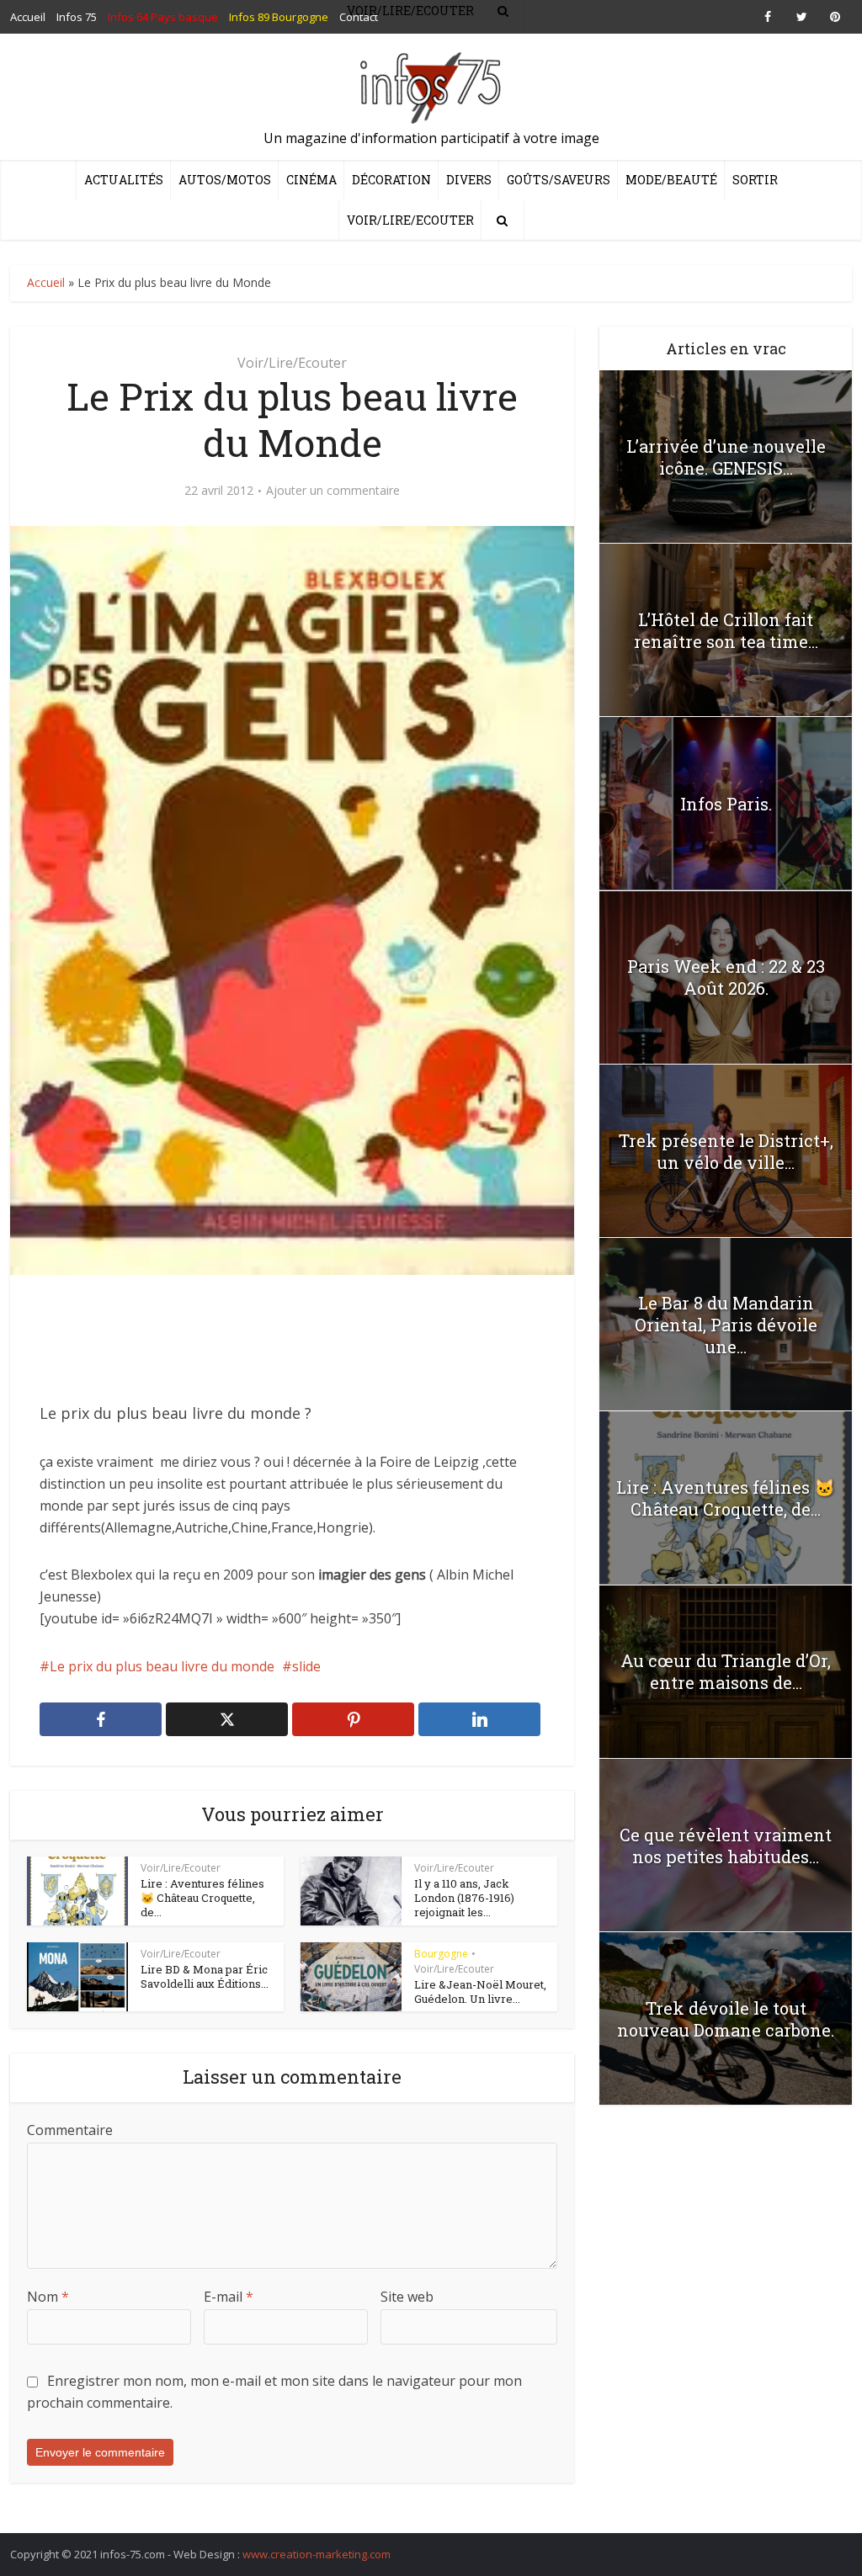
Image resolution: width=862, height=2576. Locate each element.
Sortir (755, 180)
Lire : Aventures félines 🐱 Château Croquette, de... (202, 1898)
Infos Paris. (726, 804)
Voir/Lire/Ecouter (410, 220)
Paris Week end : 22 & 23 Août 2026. (726, 977)
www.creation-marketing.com (317, 2554)
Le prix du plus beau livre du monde (162, 1666)
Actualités (124, 180)
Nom (48, 2297)
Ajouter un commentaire (333, 491)
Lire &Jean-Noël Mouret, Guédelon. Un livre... (480, 1992)
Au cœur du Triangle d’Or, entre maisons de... (726, 1671)
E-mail (229, 2297)
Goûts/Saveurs (559, 180)
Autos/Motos (225, 180)
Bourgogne (441, 1954)
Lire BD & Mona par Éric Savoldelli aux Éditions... (205, 1976)
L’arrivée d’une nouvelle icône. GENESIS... (726, 457)
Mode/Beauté (671, 180)
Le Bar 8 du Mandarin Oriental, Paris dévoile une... (726, 1325)
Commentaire (70, 2130)
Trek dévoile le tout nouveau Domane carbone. (726, 2019)
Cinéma (311, 180)
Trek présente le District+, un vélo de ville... (726, 1151)
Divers (469, 180)
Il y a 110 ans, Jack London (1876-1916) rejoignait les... (464, 1898)
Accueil (46, 282)
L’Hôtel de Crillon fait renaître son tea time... (726, 630)
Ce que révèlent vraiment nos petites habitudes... (726, 1846)
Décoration (391, 180)
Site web (407, 2297)
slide (306, 1666)
